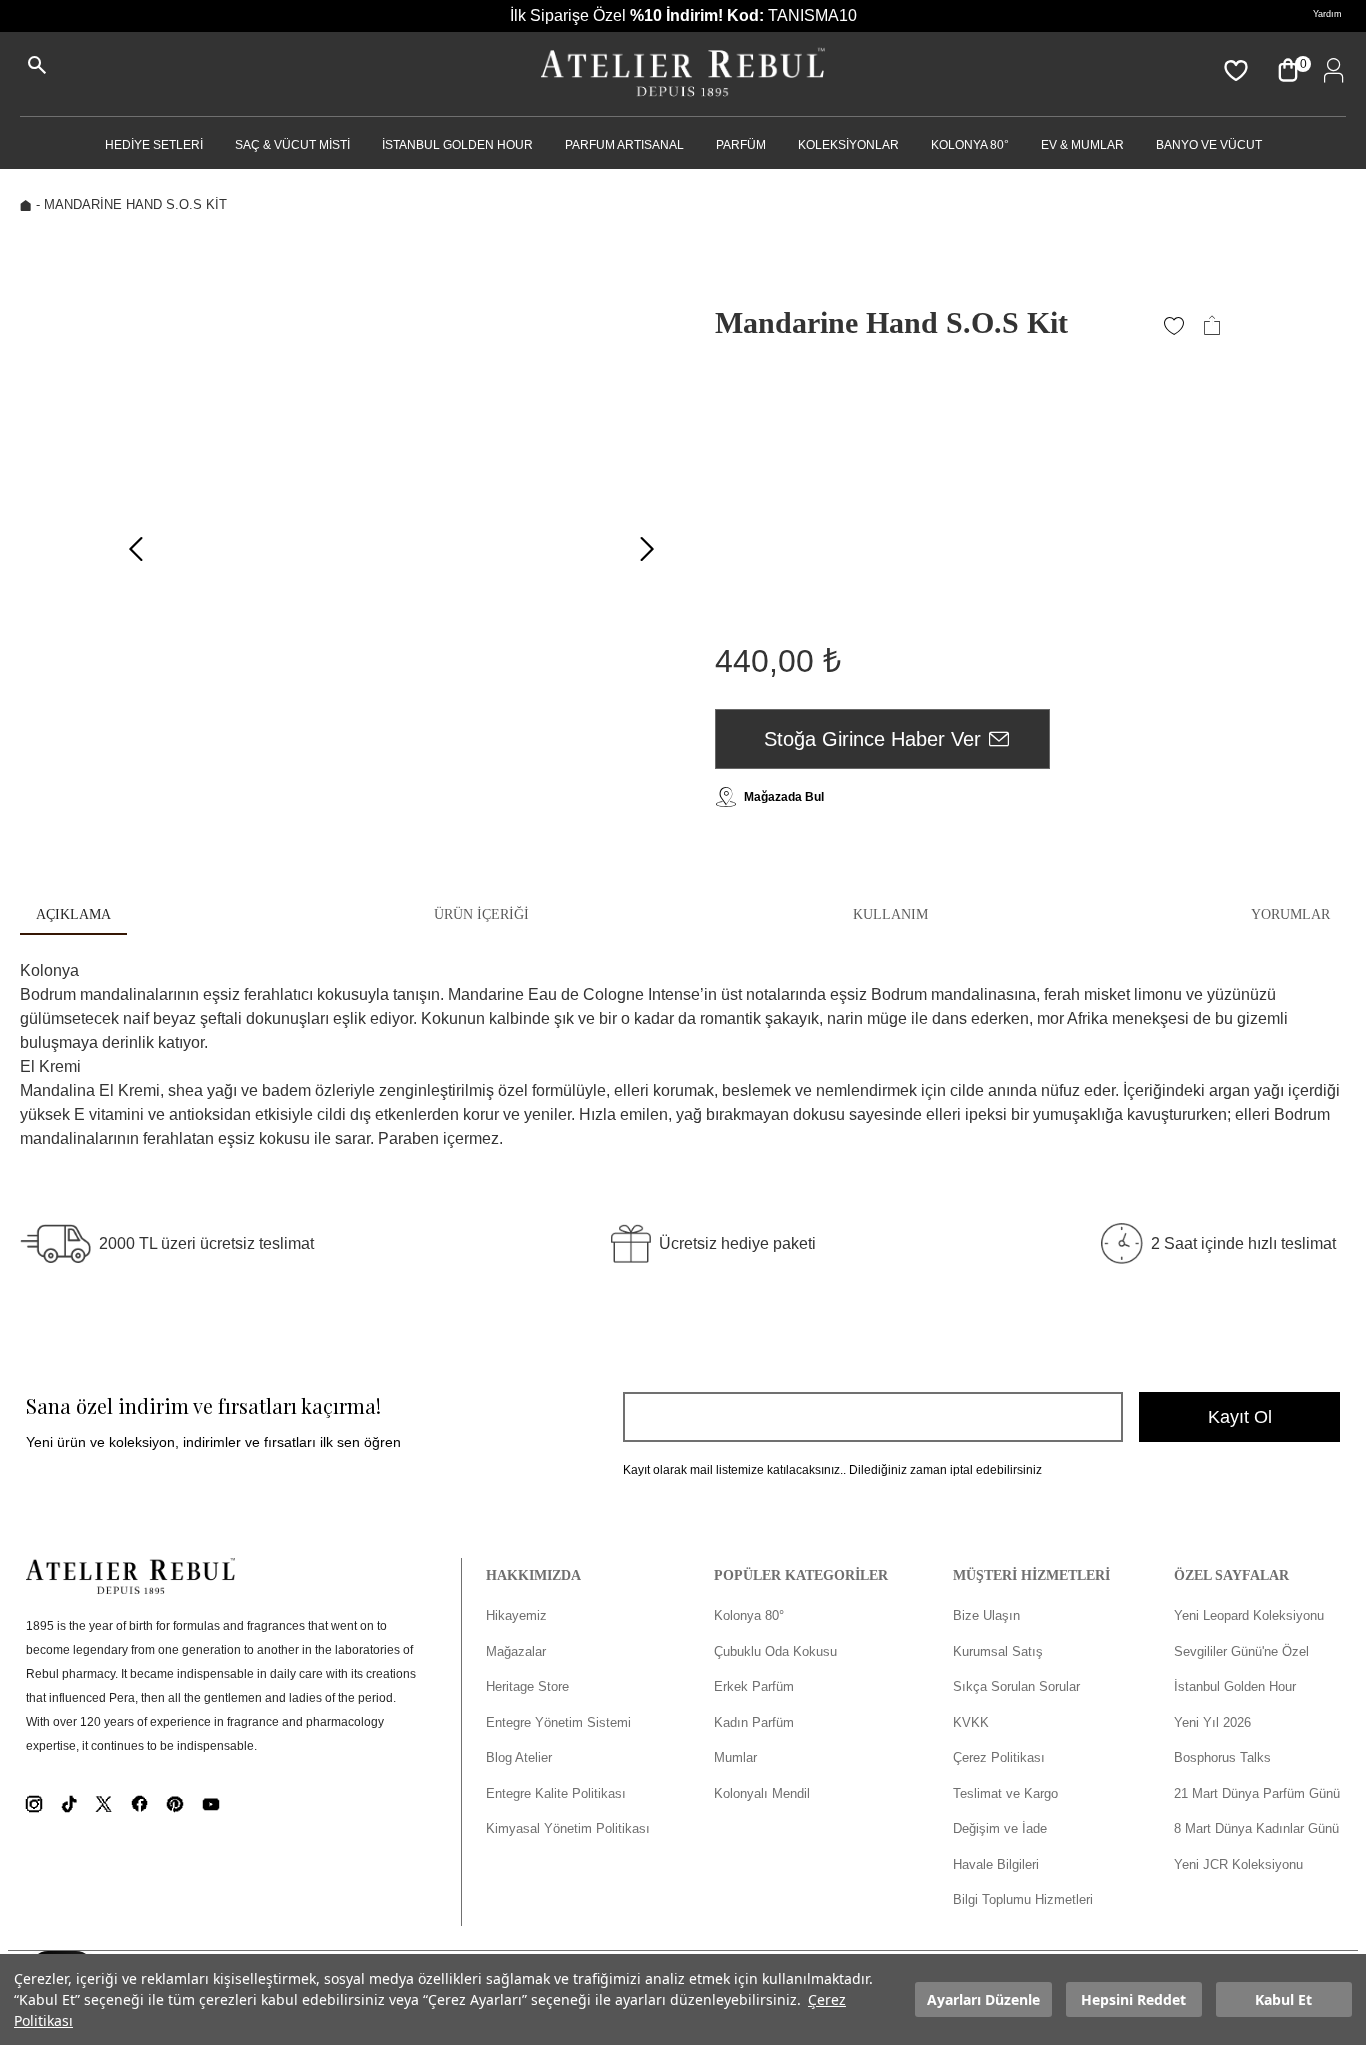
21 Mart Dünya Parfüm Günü (1257, 1793)
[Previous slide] (136, 549)
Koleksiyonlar (848, 145)
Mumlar (735, 1757)
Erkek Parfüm (754, 1686)
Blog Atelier (519, 1757)
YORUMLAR (1290, 914)
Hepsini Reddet (1133, 1999)
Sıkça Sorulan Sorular (1016, 1686)
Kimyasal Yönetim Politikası (568, 1828)
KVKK (971, 1722)
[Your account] (1330, 70)
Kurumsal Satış (998, 1651)
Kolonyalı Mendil (762, 1793)
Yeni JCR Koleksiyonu (1238, 1864)
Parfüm (741, 145)
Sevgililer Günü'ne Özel (1241, 1651)
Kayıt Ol (1240, 1417)
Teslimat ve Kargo (1005, 1793)
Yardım (1327, 14)
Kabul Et (1283, 1999)
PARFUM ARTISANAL (624, 145)
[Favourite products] (1234, 70)
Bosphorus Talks (1222, 1757)
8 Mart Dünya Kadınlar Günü (1256, 1828)
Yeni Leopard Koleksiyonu (1249, 1615)
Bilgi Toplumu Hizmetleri (1023, 1899)
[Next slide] (647, 549)
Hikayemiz (516, 1615)
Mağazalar (516, 1651)
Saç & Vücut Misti (292, 145)
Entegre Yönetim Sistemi (558, 1722)
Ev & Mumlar (1082, 145)
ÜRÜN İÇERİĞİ (481, 914)
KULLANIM (890, 914)
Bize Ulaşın (986, 1615)
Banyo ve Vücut (1209, 145)
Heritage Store (527, 1686)
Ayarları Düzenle (983, 1999)
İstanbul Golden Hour (1235, 1686)
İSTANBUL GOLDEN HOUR (457, 145)
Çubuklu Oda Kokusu (775, 1651)
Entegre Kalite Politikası (556, 1793)
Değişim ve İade (1000, 1828)
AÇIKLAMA (73, 914)
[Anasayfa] (683, 74)
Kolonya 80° (970, 145)
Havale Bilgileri (996, 1864)
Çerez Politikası (999, 1757)
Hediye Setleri (154, 145)
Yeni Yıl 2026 (1212, 1722)
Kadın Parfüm (754, 1722)
